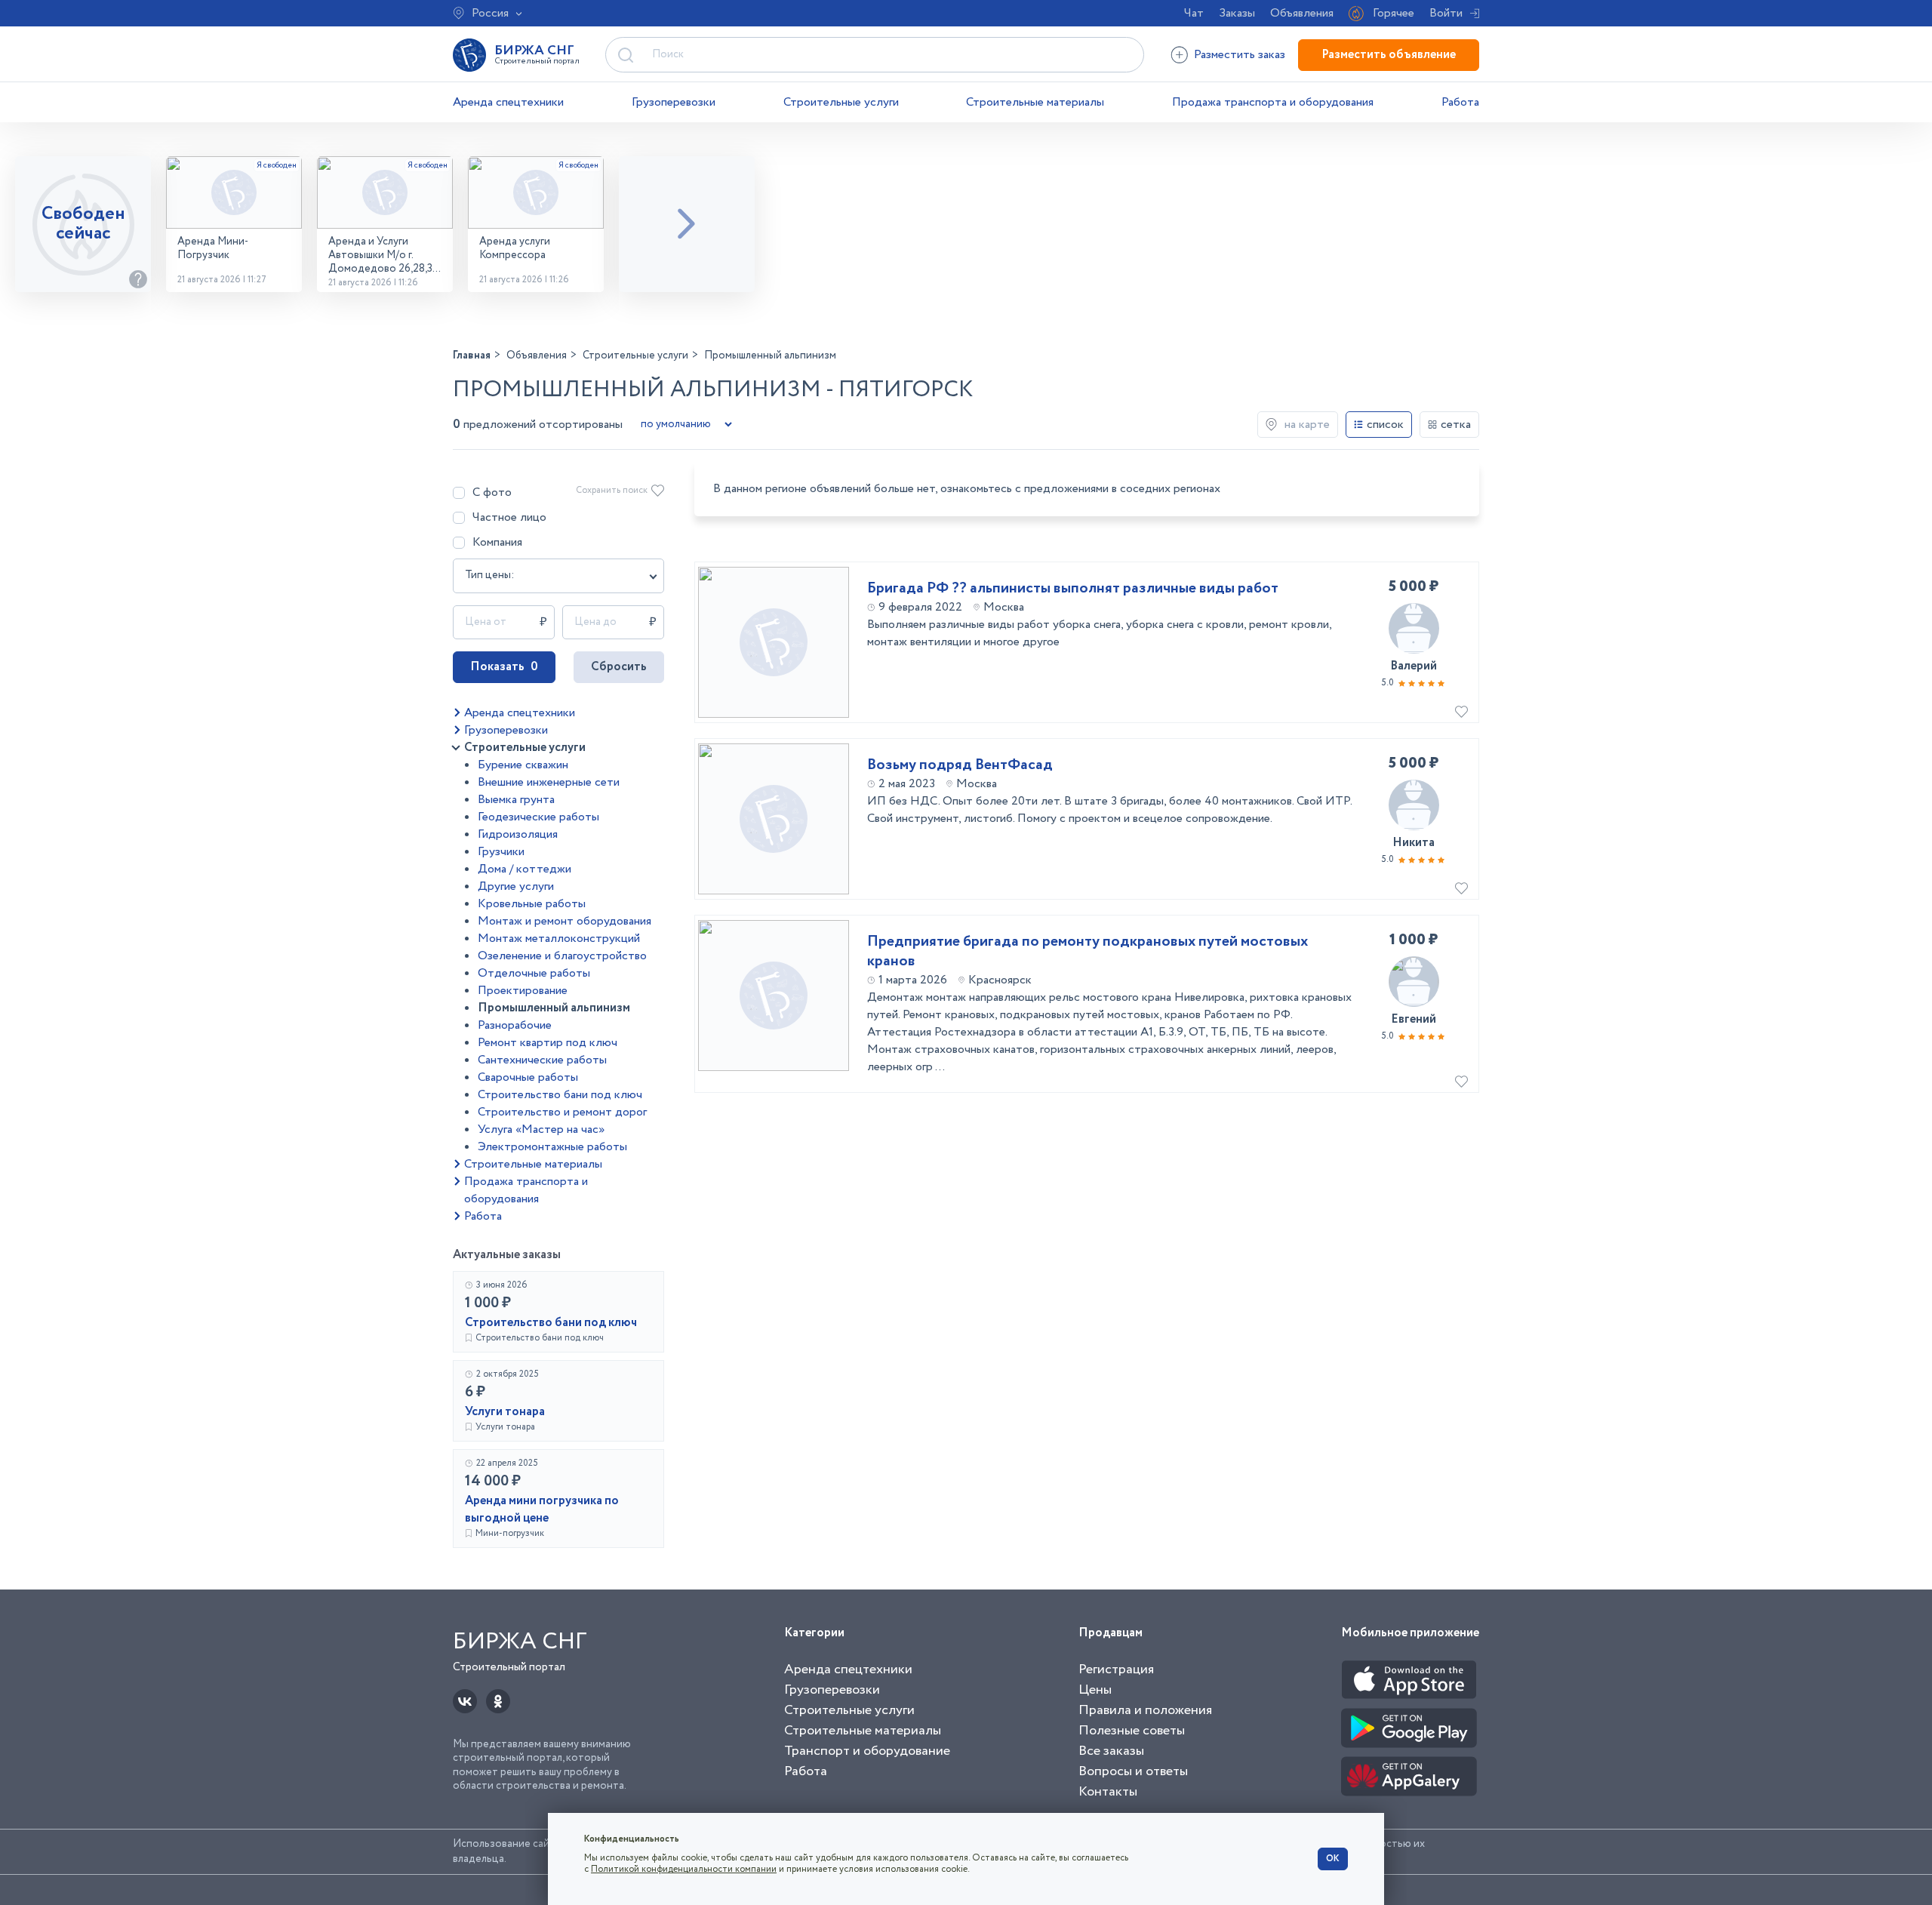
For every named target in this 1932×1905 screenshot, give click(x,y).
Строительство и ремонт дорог (562, 1112)
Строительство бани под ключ (560, 1095)
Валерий (1414, 666)
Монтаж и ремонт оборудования (565, 921)
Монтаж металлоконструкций (559, 939)
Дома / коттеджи (525, 869)
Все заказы (1111, 1751)
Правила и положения (1145, 1710)
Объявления (1302, 13)
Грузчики (501, 852)
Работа (1460, 102)
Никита (1414, 843)
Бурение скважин (523, 765)
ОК (1333, 1859)
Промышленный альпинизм (554, 1008)
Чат (1194, 13)
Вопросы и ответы (1133, 1771)
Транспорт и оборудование (867, 1751)
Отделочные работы (534, 973)
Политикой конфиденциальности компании (684, 1869)
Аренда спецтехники (508, 102)
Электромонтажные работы (552, 1147)
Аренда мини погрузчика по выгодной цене (542, 1510)
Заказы (1237, 13)
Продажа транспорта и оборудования (1273, 102)
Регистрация (1116, 1670)
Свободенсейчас (83, 224)
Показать (504, 667)
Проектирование (523, 991)
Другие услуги (516, 886)
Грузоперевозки (674, 102)
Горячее (1394, 13)
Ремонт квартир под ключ (548, 1043)
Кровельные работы (532, 904)
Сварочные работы (528, 1077)
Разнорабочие (515, 1025)
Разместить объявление (1389, 55)
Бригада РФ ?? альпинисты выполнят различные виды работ (1073, 589)
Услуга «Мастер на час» (541, 1129)
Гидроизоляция (518, 834)
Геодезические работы (538, 817)
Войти (1446, 13)
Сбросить (619, 667)
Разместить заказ (1240, 55)
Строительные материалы (1035, 102)
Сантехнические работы (542, 1060)
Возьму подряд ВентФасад (960, 765)
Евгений (1414, 1019)
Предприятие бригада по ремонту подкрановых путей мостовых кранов (1088, 952)
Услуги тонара (505, 1412)
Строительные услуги (841, 102)
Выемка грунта (516, 800)
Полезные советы (1132, 1731)
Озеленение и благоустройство (562, 956)
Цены (1095, 1690)
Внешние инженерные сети (549, 782)
